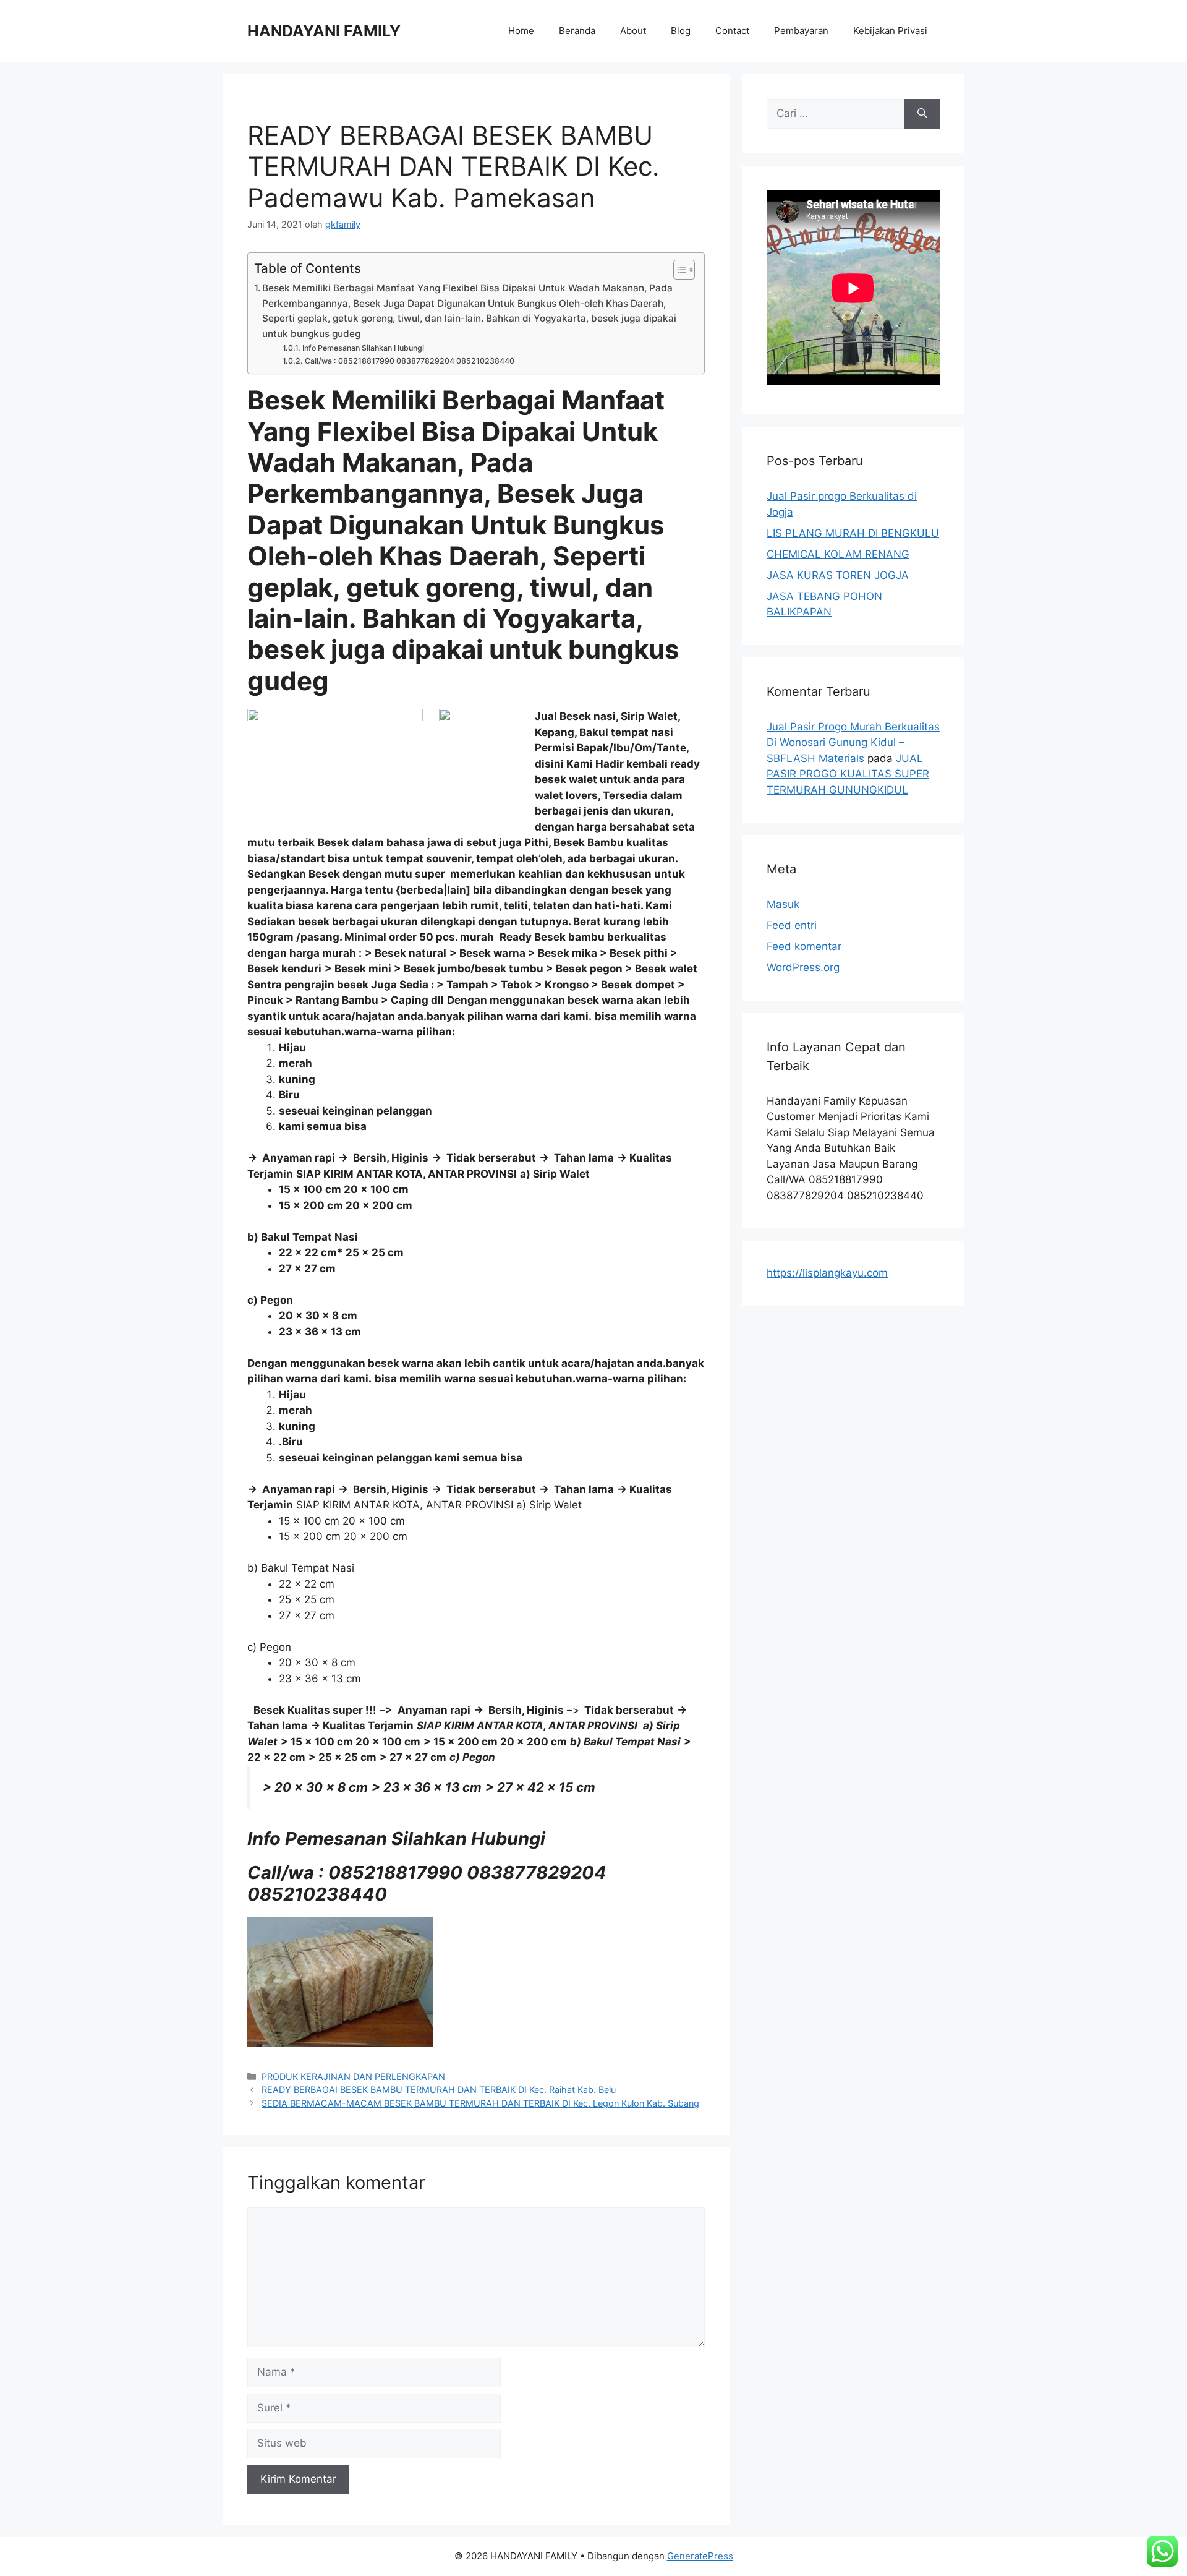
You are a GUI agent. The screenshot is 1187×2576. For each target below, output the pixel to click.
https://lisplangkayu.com (827, 1273)
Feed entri (792, 925)
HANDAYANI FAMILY (324, 31)
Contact (732, 31)
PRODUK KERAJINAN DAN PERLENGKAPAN (353, 2077)
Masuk (783, 904)
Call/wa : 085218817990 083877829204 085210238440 (409, 361)
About (633, 31)
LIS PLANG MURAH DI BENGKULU (853, 533)
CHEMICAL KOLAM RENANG (838, 554)
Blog (681, 31)
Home (521, 31)
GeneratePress (700, 2556)
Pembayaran (801, 31)
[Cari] (922, 114)
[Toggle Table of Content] (678, 270)
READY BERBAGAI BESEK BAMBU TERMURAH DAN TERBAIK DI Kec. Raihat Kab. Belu (439, 2090)
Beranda (577, 31)
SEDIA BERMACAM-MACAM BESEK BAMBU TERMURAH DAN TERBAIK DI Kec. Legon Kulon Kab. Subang (480, 2103)
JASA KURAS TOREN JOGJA (838, 575)
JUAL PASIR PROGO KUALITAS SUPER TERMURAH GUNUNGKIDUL (848, 774)
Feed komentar (804, 946)
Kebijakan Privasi (890, 31)
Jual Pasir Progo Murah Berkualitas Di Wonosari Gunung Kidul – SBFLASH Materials (853, 742)
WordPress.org (803, 967)
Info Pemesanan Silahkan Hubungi (363, 348)
